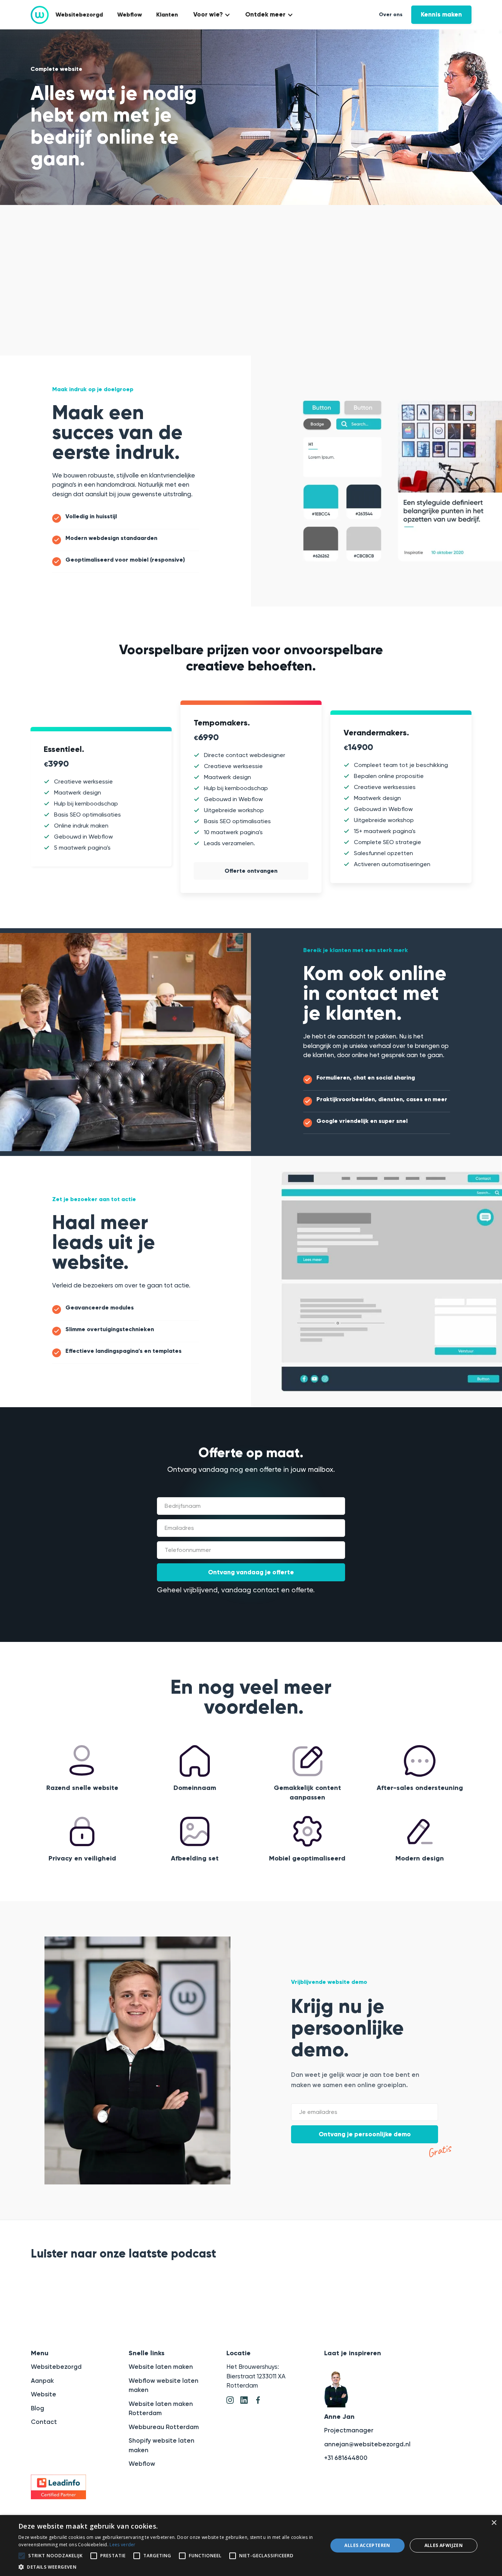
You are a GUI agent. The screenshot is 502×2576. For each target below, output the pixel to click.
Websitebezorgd (79, 15)
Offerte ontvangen (251, 871)
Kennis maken (441, 15)
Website (44, 2394)
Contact (44, 2422)
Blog (37, 2408)
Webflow (130, 15)
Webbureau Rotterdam (164, 2427)
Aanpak (42, 2381)
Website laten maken (161, 2367)
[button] (211, 15)
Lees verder (122, 2545)
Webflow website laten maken (164, 2385)
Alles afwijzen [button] (444, 2545)
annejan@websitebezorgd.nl (367, 2444)
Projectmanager (349, 2430)
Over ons (391, 15)
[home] (40, 15)
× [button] (494, 2523)
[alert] (251, 2546)
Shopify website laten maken (162, 2445)
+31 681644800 (346, 2458)
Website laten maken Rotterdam (161, 2409)
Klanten (167, 15)
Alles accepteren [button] (367, 2545)
